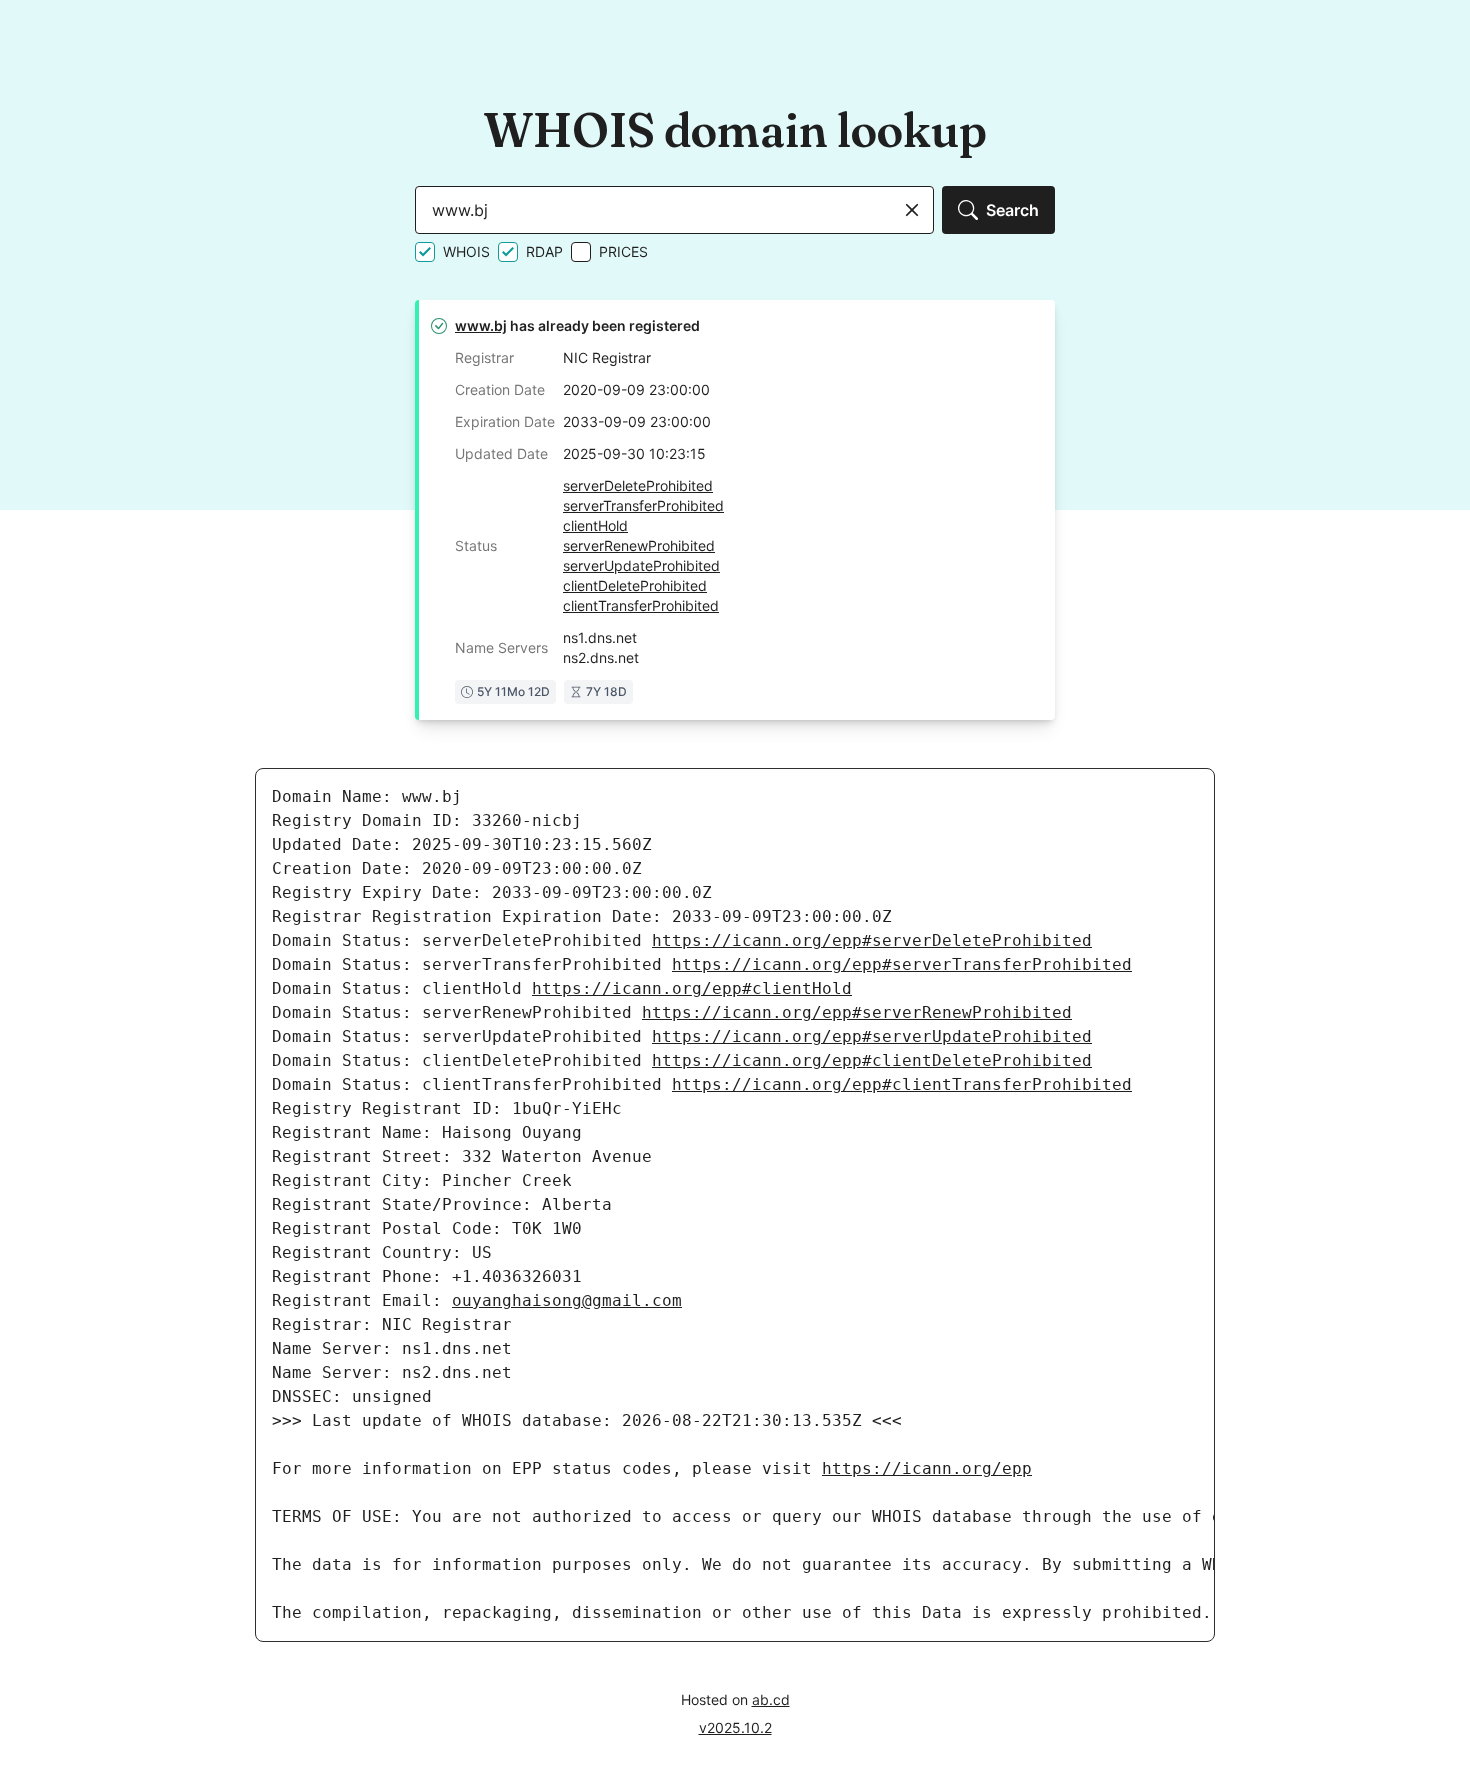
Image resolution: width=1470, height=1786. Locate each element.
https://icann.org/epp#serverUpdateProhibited (872, 1036)
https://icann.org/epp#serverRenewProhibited (857, 1012)
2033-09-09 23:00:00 (637, 421)
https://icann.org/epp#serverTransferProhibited (902, 964)
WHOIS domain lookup (735, 129)
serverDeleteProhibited (638, 485)
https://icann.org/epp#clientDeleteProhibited (872, 1060)
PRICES (623, 251)
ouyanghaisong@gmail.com (567, 1300)
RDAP (544, 251)
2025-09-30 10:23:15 (634, 453)
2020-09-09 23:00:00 (636, 389)
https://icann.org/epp (927, 1468)
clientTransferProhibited (641, 605)
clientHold (595, 525)
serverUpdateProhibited (641, 565)
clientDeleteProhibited (635, 585)
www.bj (481, 325)
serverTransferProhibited (643, 505)
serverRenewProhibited (639, 545)
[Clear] (912, 210)
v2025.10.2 (735, 1727)
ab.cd (771, 1699)
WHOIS (466, 251)
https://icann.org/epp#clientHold (692, 988)
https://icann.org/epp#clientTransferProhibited (902, 1084)
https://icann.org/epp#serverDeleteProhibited (872, 940)
